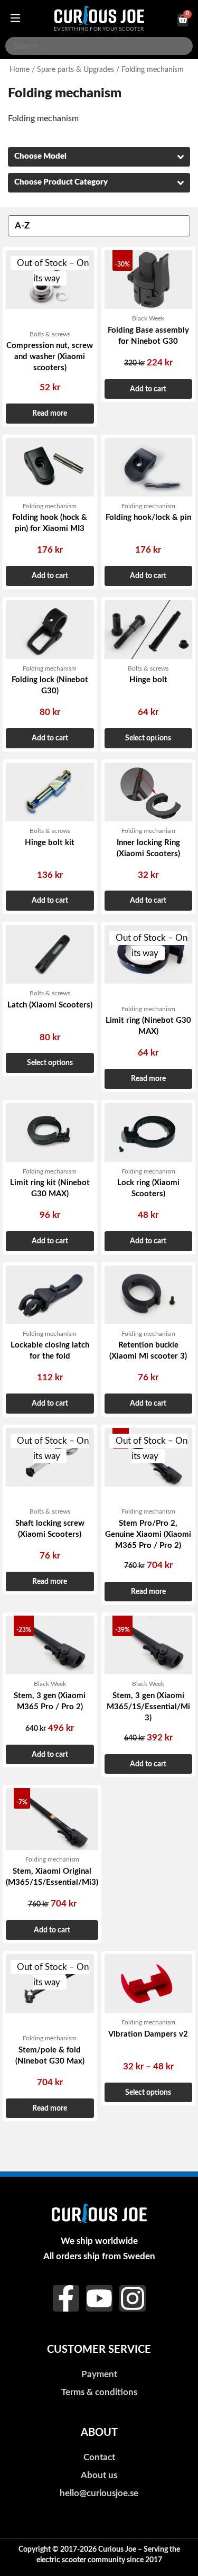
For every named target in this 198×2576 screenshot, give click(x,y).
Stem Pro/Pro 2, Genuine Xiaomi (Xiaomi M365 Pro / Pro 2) (148, 1534)
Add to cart (148, 389)
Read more (50, 413)
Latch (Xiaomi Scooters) (50, 1005)
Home (20, 70)
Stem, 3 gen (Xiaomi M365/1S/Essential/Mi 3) (148, 1707)
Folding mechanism (50, 506)
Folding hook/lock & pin (148, 517)
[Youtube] (99, 2298)
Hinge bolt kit (50, 843)
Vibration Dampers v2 (148, 2034)
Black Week (148, 318)
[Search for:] (99, 46)
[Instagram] (133, 2298)
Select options (148, 738)
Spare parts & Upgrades (76, 70)
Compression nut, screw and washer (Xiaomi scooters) (50, 357)
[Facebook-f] (66, 2298)
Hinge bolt (148, 680)
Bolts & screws (50, 334)
